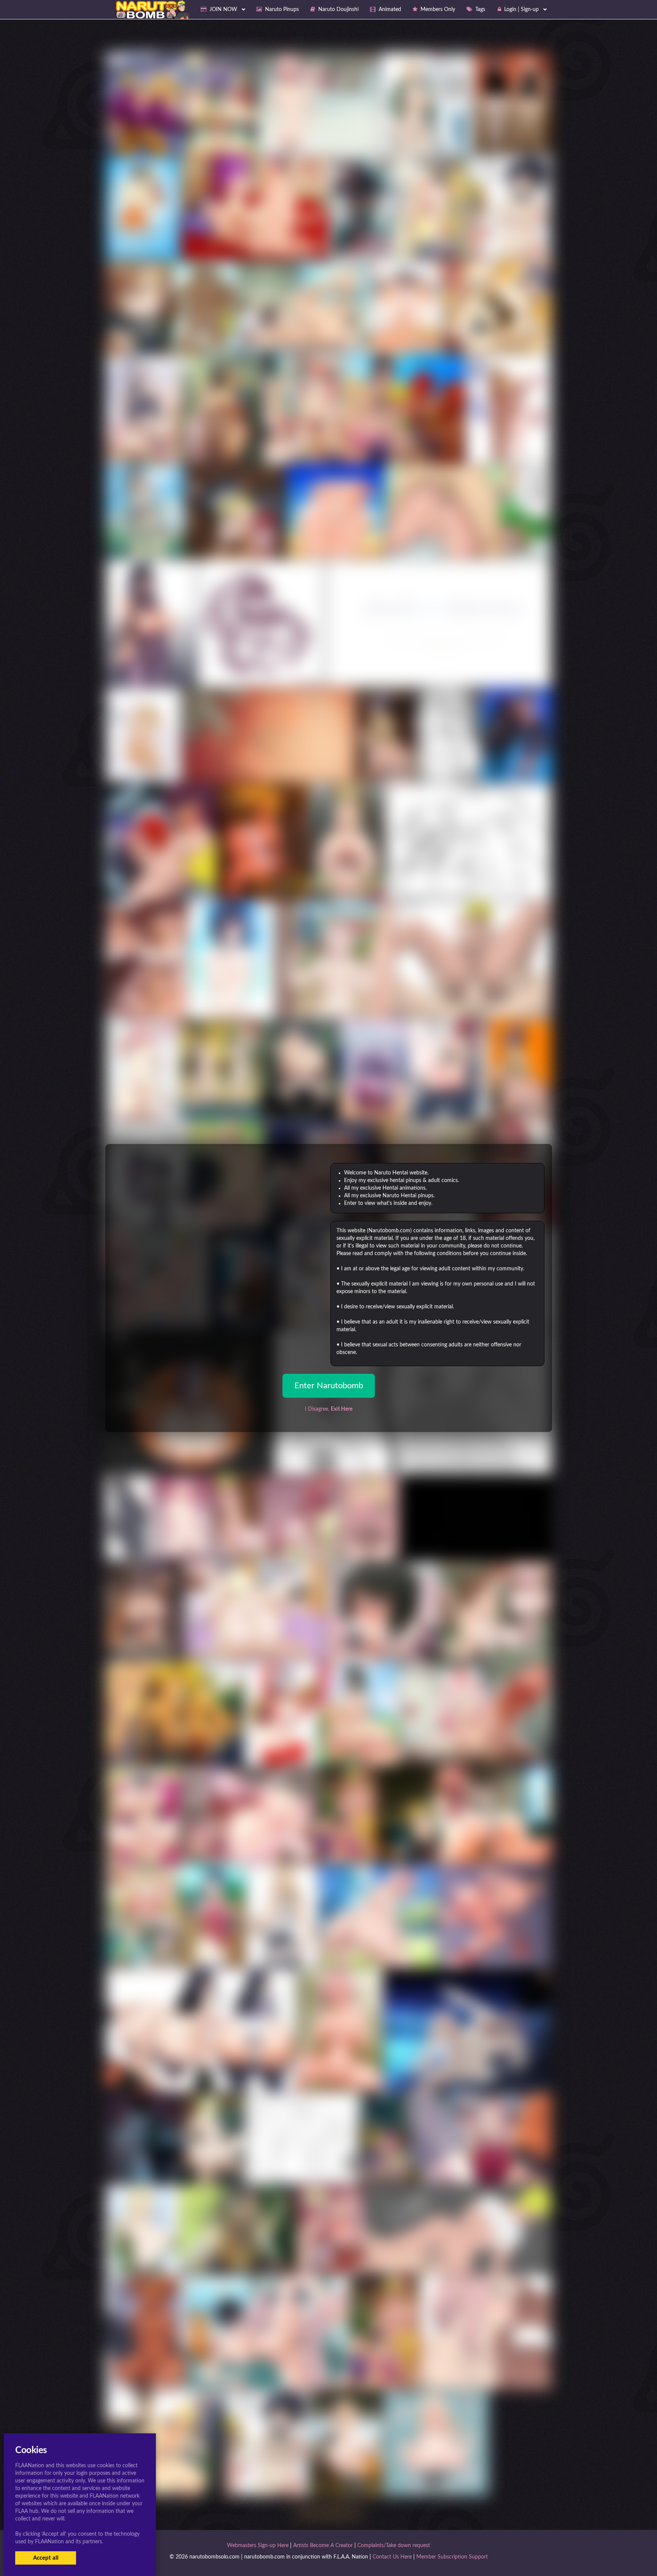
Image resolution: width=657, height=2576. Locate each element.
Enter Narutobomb (329, 1386)
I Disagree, (329, 1409)
